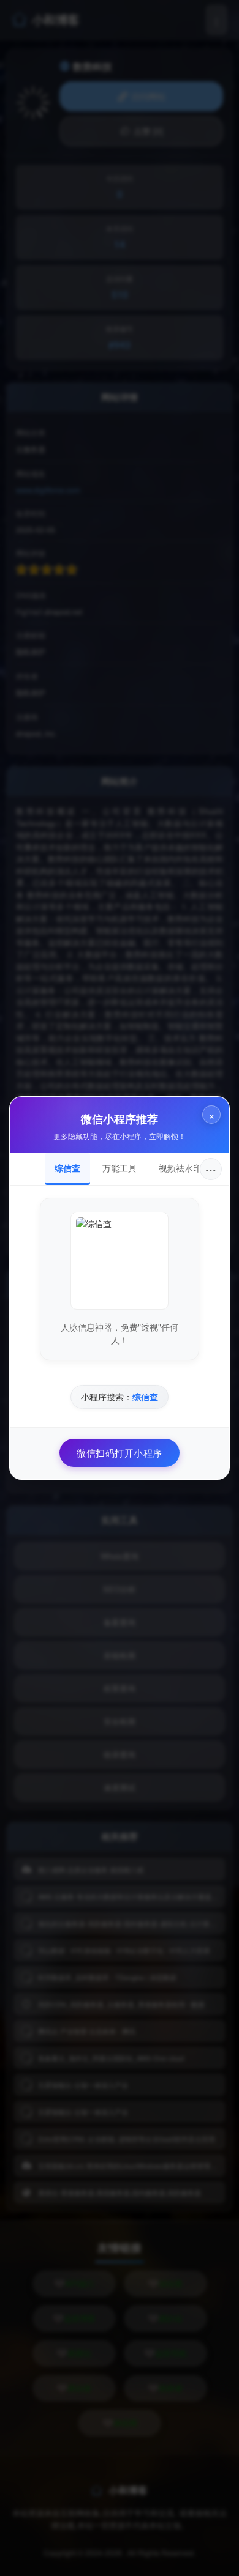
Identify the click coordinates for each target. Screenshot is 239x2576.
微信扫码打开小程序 (120, 1453)
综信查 (67, 1168)
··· (211, 1169)
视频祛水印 (180, 1168)
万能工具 (120, 1168)
